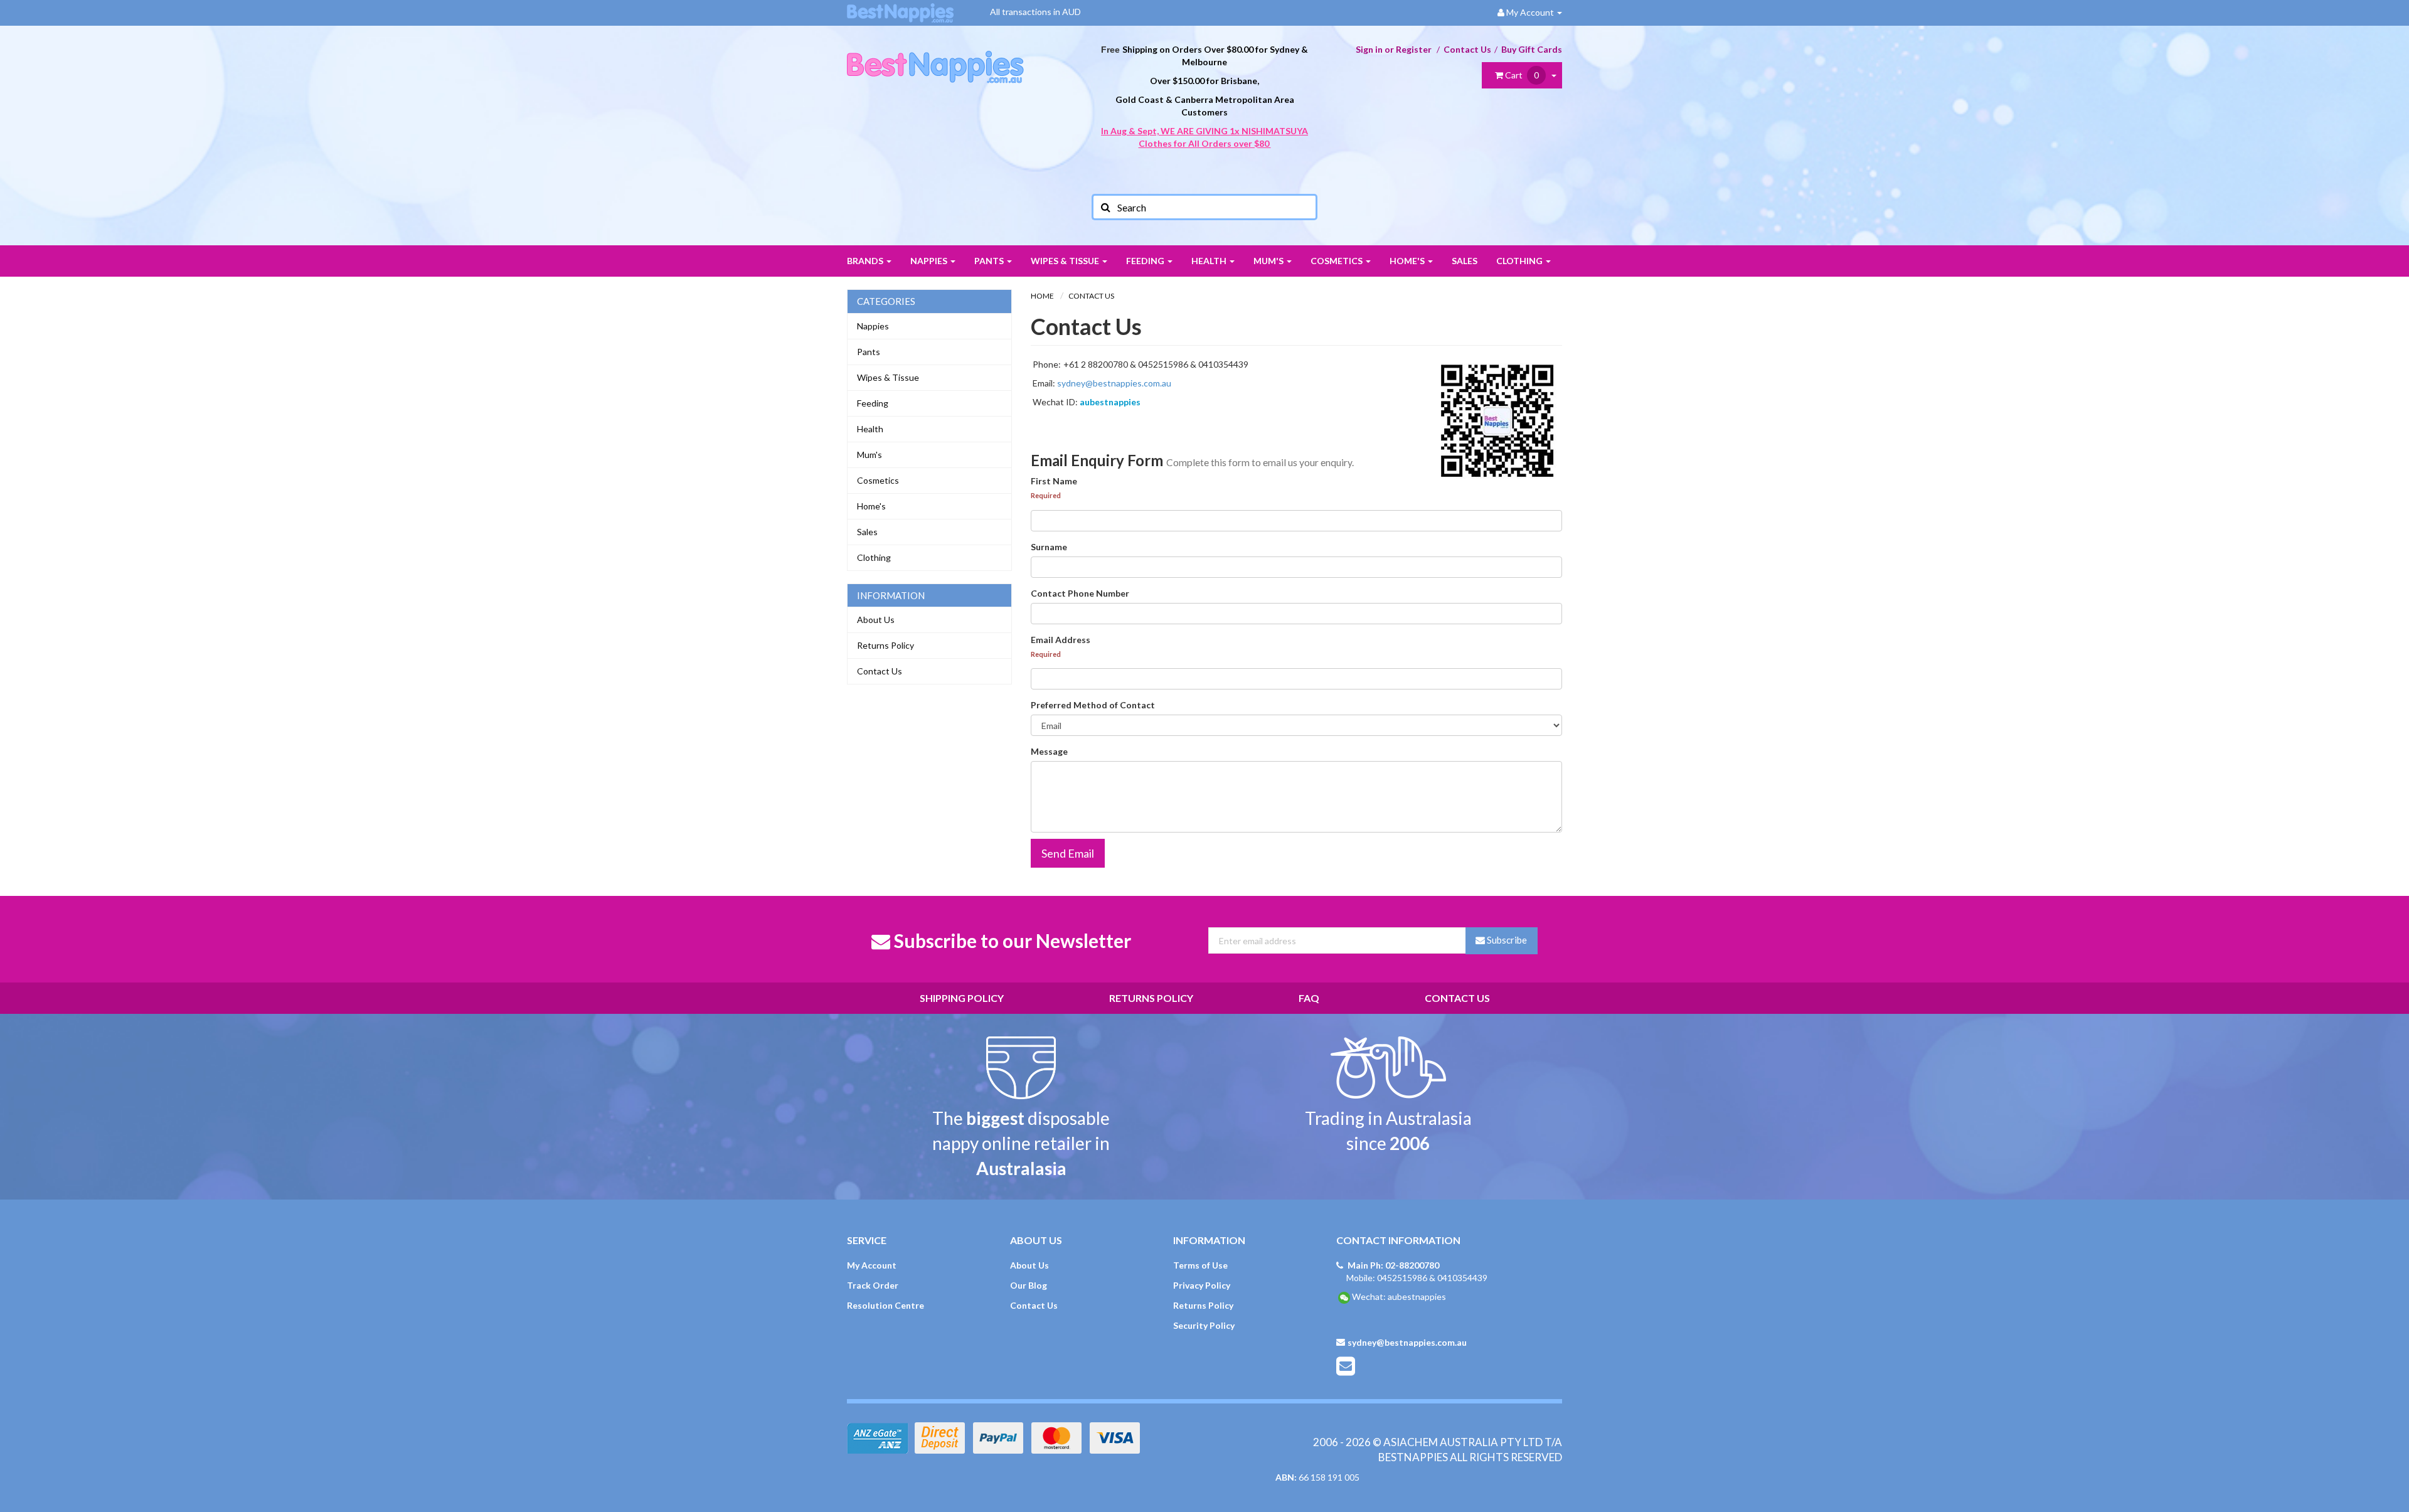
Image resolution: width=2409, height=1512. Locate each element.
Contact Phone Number (1080, 593)
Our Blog (1029, 1285)
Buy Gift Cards (1532, 49)
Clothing (1520, 261)
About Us (876, 620)
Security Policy (1204, 1325)
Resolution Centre (885, 1305)
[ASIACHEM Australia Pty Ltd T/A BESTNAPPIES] (935, 54)
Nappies (930, 261)
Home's (1408, 261)
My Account (872, 1265)
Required (1046, 495)
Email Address (1061, 640)
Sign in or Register (1394, 49)
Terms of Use (1200, 1265)
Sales (1465, 261)
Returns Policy (885, 645)
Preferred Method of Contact (1093, 705)
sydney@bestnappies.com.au (1114, 383)
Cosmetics (1337, 261)
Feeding (1146, 261)
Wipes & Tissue (1066, 261)
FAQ (1309, 998)
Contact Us (1467, 49)
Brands (866, 261)
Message (1049, 751)
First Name (1054, 481)
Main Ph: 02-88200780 (1393, 1265)
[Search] (1105, 207)
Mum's (1269, 261)
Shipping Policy (962, 998)
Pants (990, 261)
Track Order (873, 1285)
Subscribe (1506, 940)
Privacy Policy (1202, 1285)
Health (1210, 261)
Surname (1049, 547)
